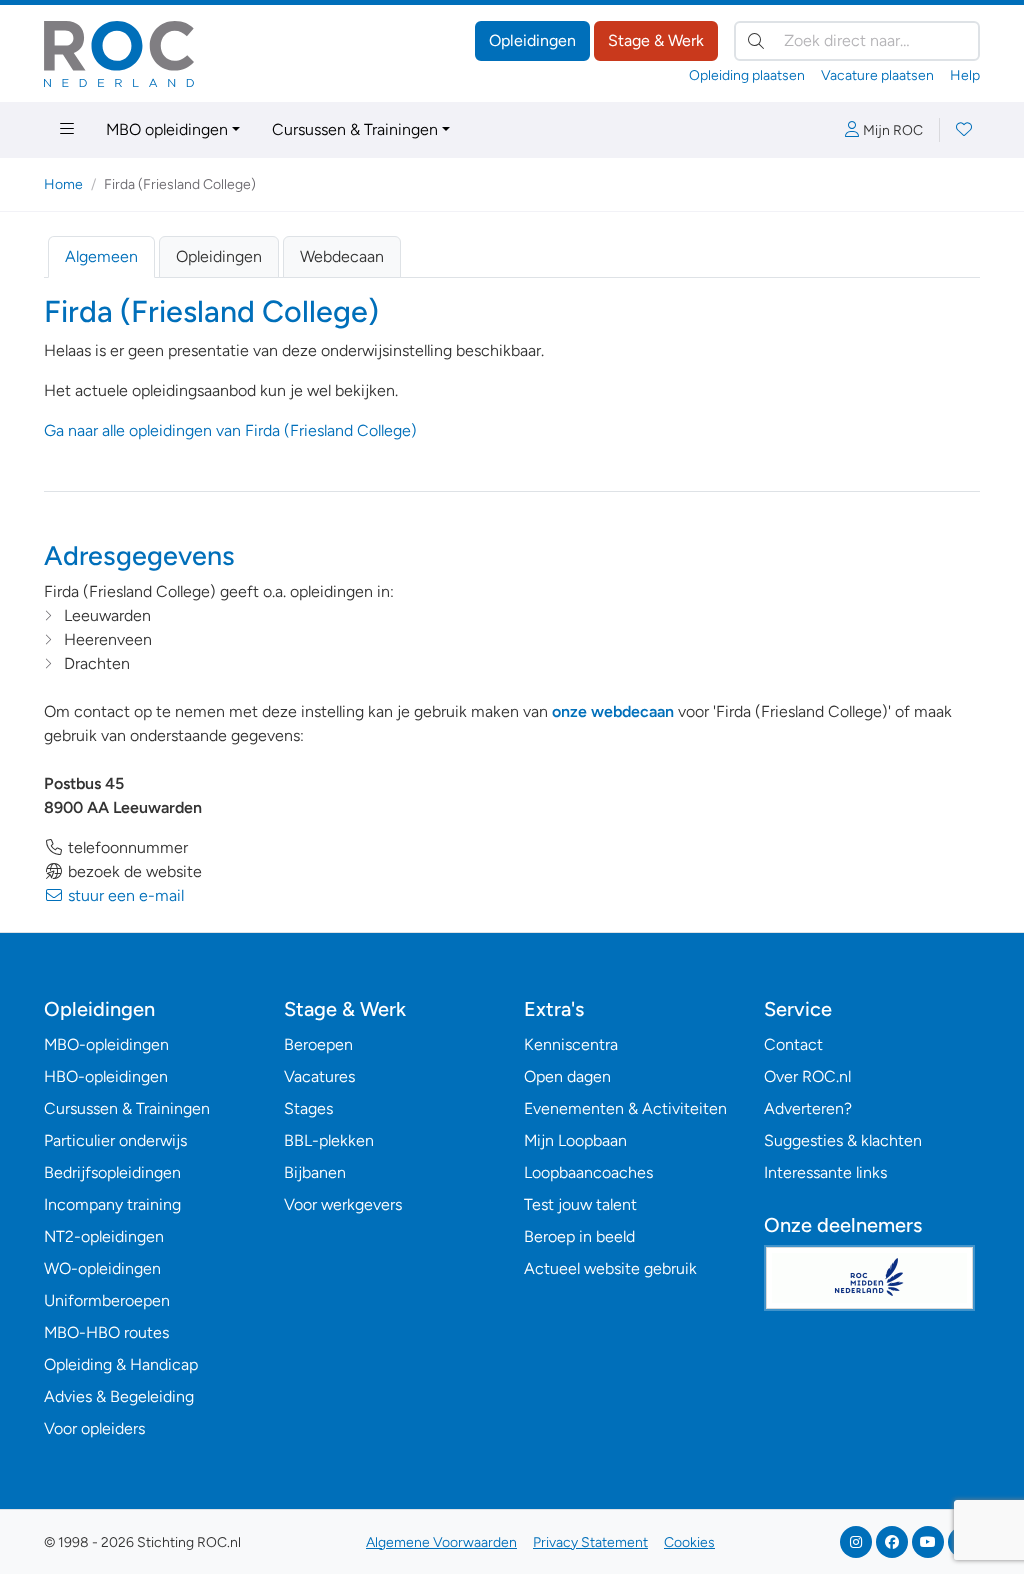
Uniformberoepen (107, 1300)
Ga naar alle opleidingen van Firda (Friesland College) (230, 430)
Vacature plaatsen (877, 75)
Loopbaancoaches (588, 1172)
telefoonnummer (126, 847)
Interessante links (825, 1172)
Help (965, 75)
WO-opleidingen (102, 1268)
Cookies (689, 1542)
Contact (793, 1044)
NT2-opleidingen (104, 1236)
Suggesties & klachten (843, 1140)
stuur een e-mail (124, 895)
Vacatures (319, 1076)
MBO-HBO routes (106, 1332)
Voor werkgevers (343, 1204)
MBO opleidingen (167, 129)
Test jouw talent (580, 1204)
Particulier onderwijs (115, 1140)
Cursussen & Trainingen (355, 129)
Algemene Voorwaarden (441, 1542)
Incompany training (112, 1204)
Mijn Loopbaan (575, 1140)
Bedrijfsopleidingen (112, 1172)
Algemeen (101, 256)
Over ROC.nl (807, 1076)
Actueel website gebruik (610, 1268)
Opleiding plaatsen (747, 75)
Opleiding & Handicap (121, 1364)
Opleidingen (532, 40)
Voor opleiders (94, 1428)
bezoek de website (133, 871)
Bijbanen (315, 1172)
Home (63, 184)
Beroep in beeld (579, 1236)
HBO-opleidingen (106, 1076)
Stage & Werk (656, 40)
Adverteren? (808, 1108)
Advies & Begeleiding (119, 1396)
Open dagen (567, 1076)
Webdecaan (342, 256)
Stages (308, 1108)
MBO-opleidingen (106, 1044)
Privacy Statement (590, 1542)
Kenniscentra (571, 1044)
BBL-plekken (329, 1140)
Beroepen (318, 1044)
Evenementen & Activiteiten (625, 1108)
